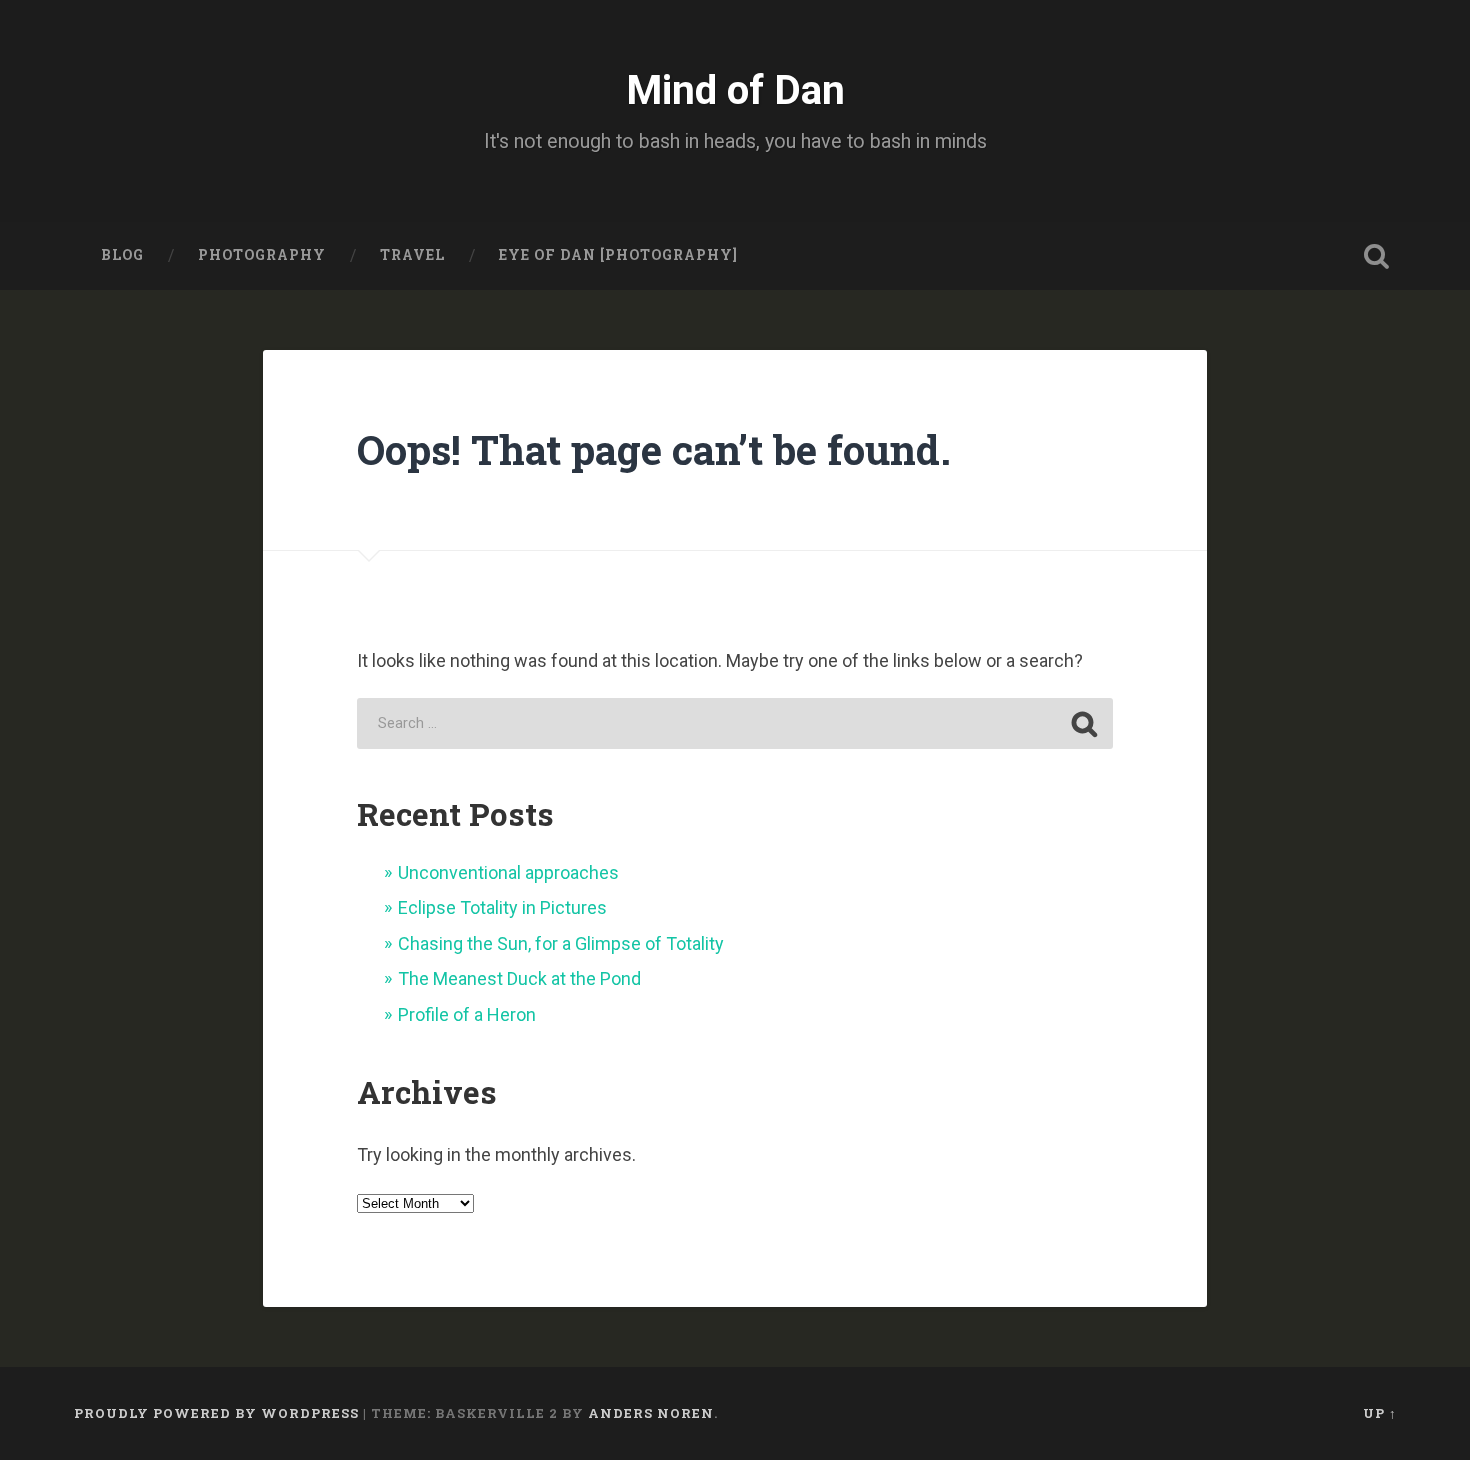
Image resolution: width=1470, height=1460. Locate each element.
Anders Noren (651, 1413)
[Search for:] (734, 723)
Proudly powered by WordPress (216, 1413)
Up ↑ (1380, 1413)
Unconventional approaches (508, 872)
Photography (262, 255)
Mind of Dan (735, 90)
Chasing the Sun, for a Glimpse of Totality (561, 943)
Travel (412, 255)
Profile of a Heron (467, 1014)
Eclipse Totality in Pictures (502, 907)
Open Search (1377, 256)
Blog (122, 255)
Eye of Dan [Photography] (618, 255)
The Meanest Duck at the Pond (519, 978)
